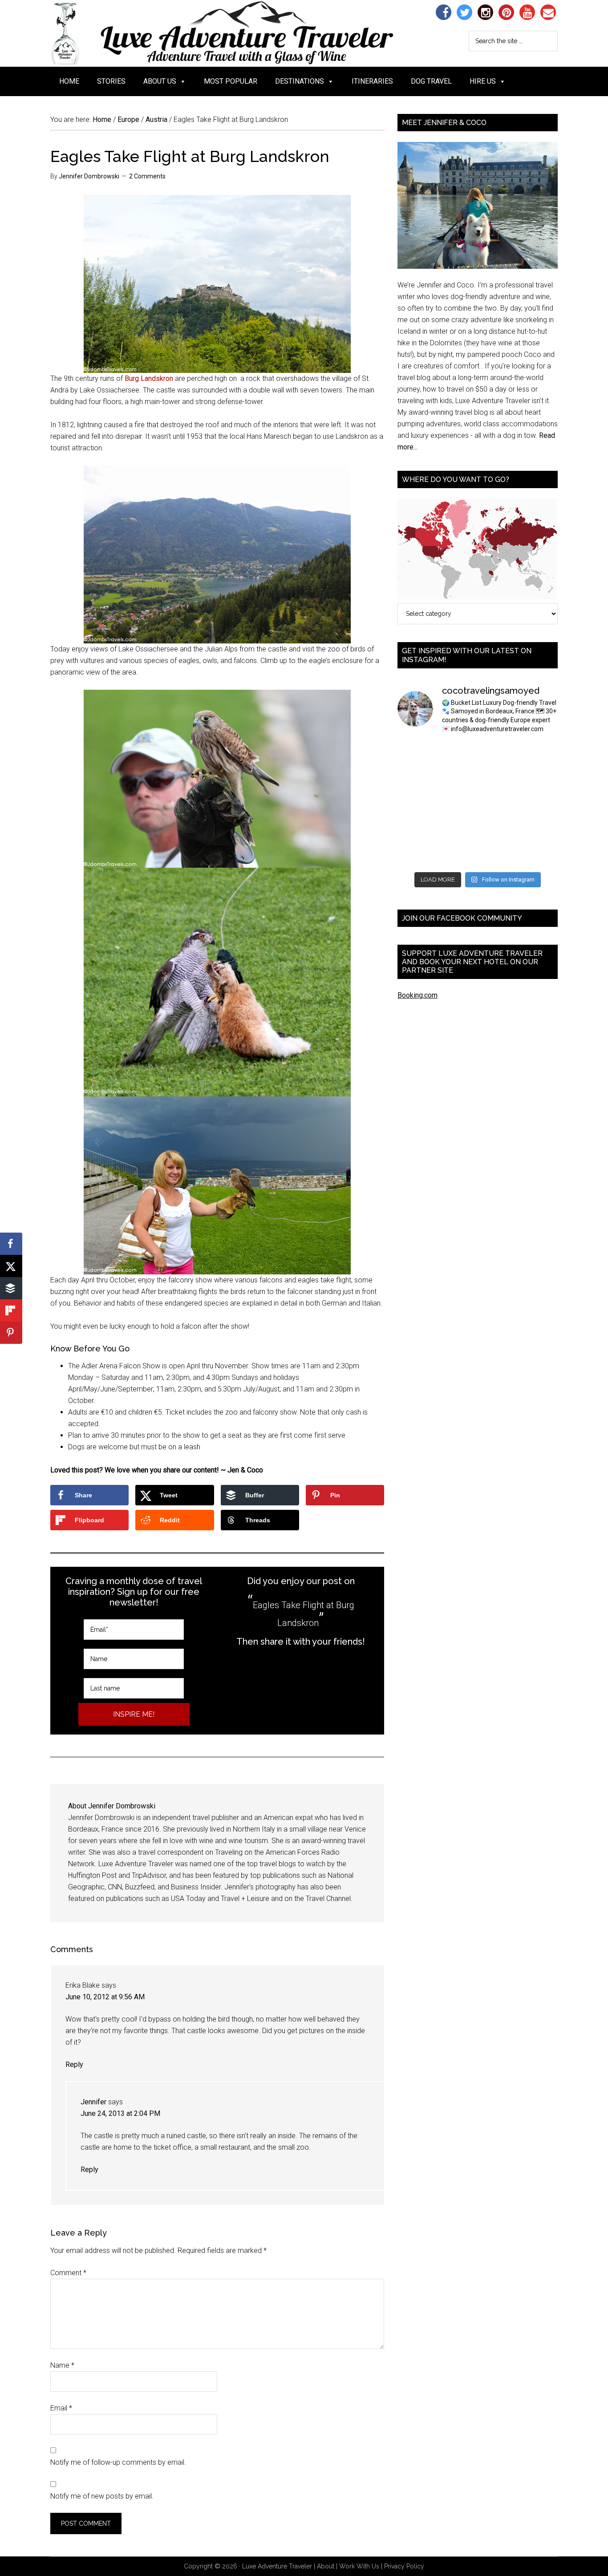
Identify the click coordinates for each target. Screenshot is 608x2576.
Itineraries (372, 81)
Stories (111, 81)
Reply (74, 2064)
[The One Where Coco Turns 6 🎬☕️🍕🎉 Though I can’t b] (457, 829)
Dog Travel (431, 81)
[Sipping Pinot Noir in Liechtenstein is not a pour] (416, 754)
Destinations (300, 81)
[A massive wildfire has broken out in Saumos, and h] (498, 805)
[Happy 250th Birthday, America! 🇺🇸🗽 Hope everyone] (498, 854)
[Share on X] (11, 1266)
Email (61, 2408)
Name (62, 2365)
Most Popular (231, 81)
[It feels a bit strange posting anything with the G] (457, 805)
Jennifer (93, 2102)
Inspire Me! (134, 1714)
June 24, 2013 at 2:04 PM (120, 2113)
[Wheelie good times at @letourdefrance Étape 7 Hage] (498, 829)
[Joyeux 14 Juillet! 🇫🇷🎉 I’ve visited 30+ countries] (416, 829)
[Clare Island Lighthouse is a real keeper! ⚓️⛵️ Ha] (416, 779)
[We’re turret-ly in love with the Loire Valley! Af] (540, 805)
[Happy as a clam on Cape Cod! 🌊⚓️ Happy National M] (457, 754)
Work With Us (359, 2566)
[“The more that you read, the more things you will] (540, 754)
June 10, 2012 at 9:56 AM (105, 1997)
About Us (160, 81)
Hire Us (483, 81)
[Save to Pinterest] (11, 1333)
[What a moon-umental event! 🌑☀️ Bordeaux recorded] (498, 754)
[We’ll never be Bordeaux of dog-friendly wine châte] (540, 779)
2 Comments (147, 176)
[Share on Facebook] (11, 1244)
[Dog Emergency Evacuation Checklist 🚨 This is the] (416, 805)
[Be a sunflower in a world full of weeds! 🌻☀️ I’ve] (498, 779)
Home (69, 81)
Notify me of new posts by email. (102, 2496)
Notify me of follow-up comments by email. (118, 2462)
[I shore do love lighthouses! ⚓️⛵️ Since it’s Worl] (457, 779)
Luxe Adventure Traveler (239, 33)
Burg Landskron (149, 378)
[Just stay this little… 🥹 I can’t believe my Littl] (540, 854)
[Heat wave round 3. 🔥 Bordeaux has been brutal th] (416, 854)
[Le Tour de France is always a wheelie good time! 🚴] (457, 854)
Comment (68, 2273)
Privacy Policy (404, 2566)
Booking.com (417, 995)
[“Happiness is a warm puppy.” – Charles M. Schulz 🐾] (540, 829)
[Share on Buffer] (11, 1288)
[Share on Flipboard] (11, 1310)
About (326, 2566)
